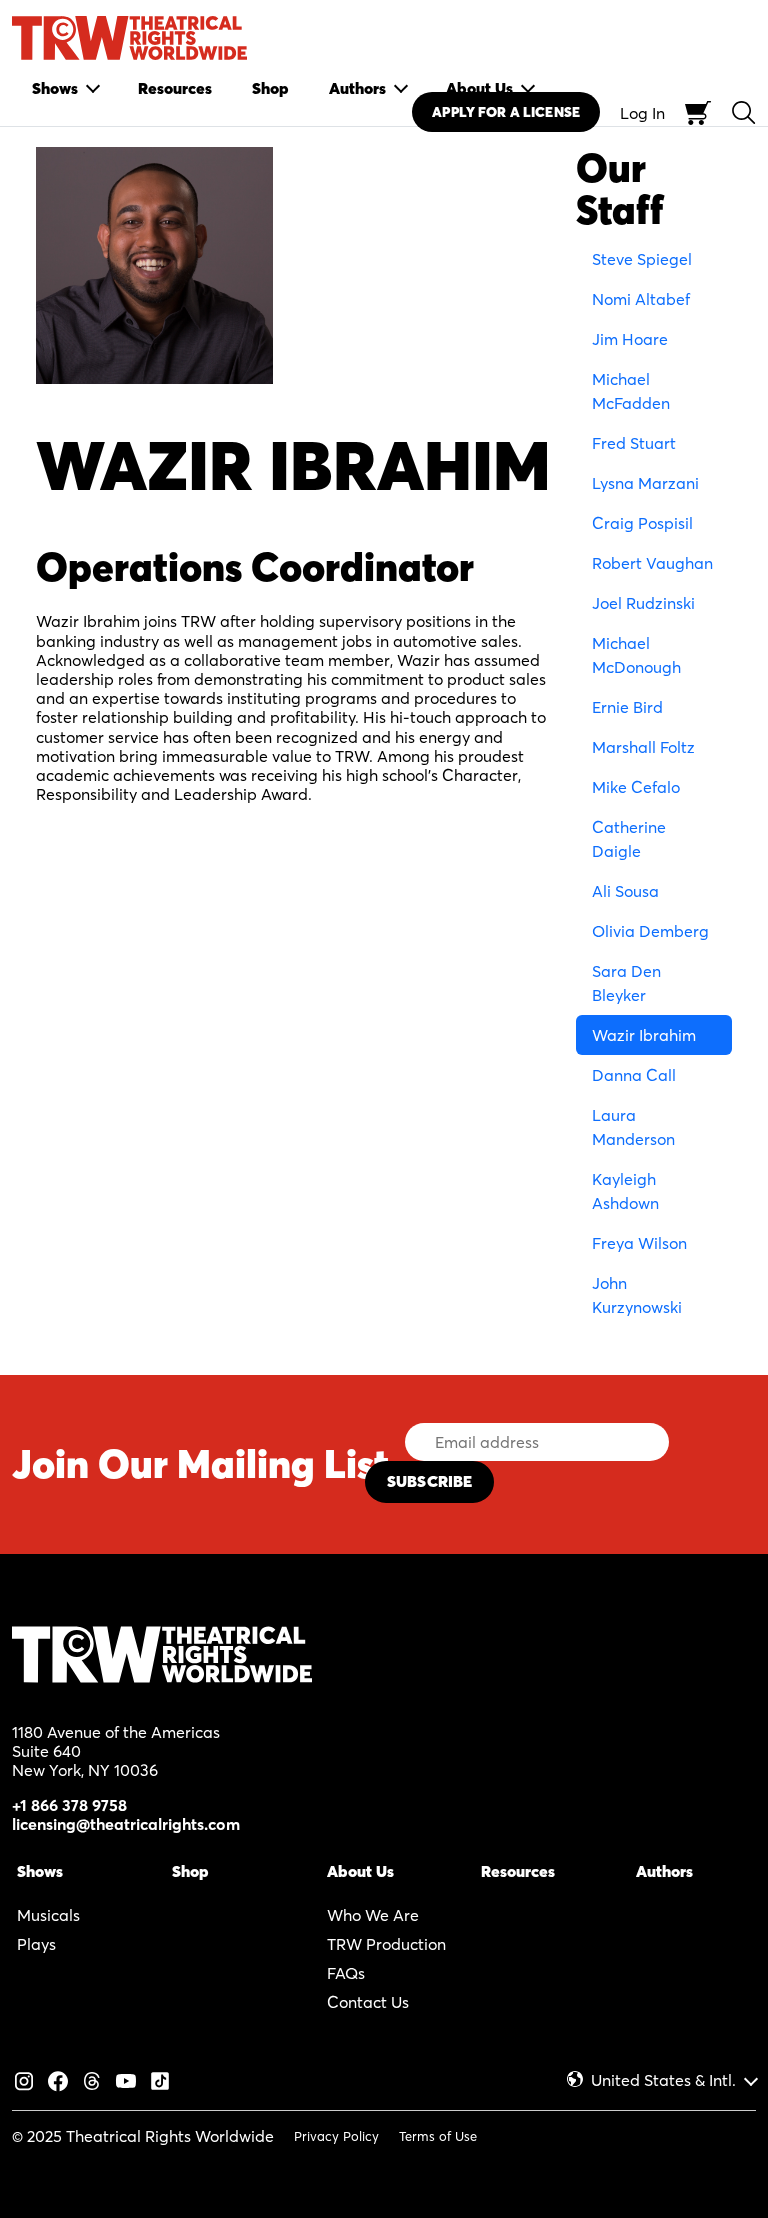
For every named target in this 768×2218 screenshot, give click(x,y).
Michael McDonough (636, 655)
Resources (518, 1871)
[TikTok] (160, 2079)
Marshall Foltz (643, 747)
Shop (190, 1871)
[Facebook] (58, 2079)
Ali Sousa (625, 891)
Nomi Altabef (641, 299)
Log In (642, 113)
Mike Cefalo (636, 787)
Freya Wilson (639, 1243)
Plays (36, 1944)
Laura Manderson (633, 1127)
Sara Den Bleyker (626, 983)
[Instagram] (24, 2079)
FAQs (346, 1973)
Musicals (48, 1915)
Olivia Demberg (650, 931)
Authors (664, 1871)
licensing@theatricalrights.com (126, 1824)
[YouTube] (126, 2079)
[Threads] (92, 2079)
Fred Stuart (634, 443)
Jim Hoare (630, 339)
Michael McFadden (631, 391)
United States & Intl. (663, 2080)
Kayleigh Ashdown (625, 1191)
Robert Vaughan (652, 563)
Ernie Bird (627, 707)
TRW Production (386, 1944)
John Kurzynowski (637, 1295)
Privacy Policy (336, 2136)
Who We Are (373, 1915)
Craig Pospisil (642, 523)
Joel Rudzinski (643, 603)
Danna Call (634, 1075)
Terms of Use (438, 2136)
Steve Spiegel (642, 259)
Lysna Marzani (645, 483)
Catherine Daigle (629, 839)
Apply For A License (506, 112)
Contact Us (368, 2002)
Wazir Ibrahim (644, 1035)
